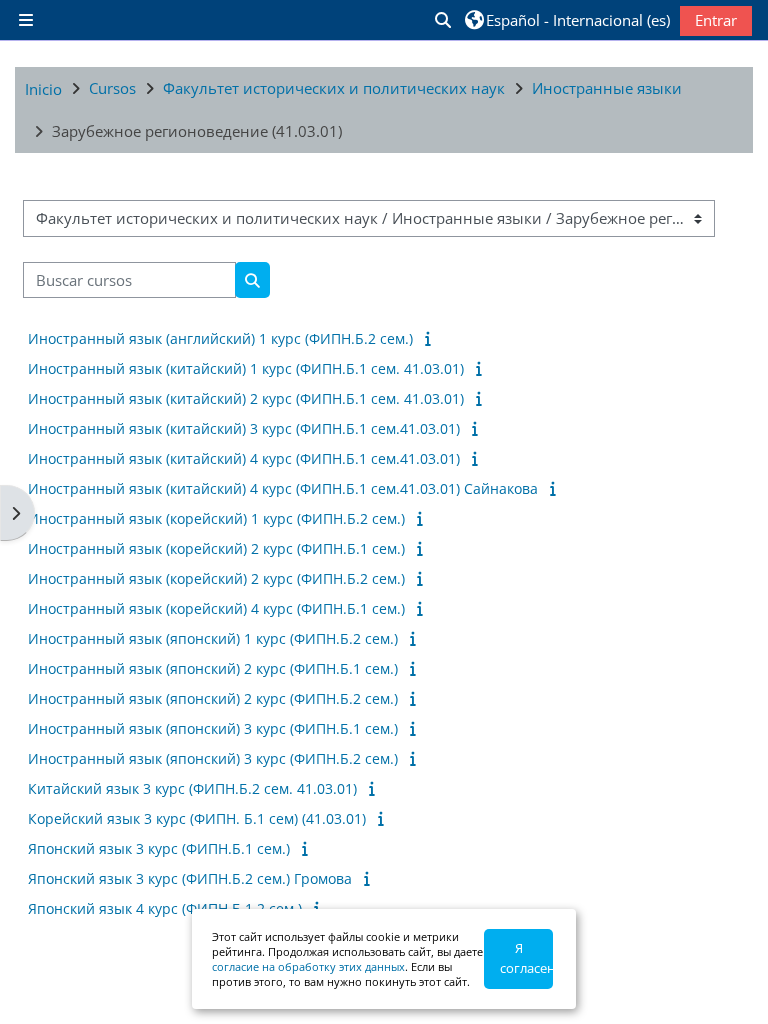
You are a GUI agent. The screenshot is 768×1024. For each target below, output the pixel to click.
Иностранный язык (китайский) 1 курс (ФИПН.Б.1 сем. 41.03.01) (246, 368)
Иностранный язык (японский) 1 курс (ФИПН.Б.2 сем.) (213, 638)
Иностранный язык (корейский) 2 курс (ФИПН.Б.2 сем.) (216, 578)
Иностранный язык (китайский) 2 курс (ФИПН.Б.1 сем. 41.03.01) (246, 398)
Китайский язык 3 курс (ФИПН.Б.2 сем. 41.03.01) (192, 788)
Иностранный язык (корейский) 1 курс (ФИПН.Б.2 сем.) (216, 518)
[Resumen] (431, 338)
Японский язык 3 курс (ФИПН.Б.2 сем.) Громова (190, 878)
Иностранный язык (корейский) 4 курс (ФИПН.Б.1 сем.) (216, 608)
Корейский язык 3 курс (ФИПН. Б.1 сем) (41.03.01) (197, 818)
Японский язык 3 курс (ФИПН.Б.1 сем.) (159, 848)
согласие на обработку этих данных (308, 966)
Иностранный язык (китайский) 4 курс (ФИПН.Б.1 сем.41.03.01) (244, 458)
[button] (442, 20)
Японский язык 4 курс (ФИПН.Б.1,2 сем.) (165, 908)
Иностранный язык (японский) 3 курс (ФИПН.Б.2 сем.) (213, 758)
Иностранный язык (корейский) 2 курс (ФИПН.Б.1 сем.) (216, 548)
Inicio (43, 89)
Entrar (716, 20)
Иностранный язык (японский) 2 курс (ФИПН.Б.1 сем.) (213, 668)
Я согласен (526, 958)
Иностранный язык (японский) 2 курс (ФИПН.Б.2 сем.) (213, 698)
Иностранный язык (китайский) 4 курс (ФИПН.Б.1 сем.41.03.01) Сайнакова (283, 488)
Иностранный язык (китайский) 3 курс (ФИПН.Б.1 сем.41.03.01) (244, 428)
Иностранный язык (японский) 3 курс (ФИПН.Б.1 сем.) (213, 728)
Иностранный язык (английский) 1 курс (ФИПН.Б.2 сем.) (220, 338)
